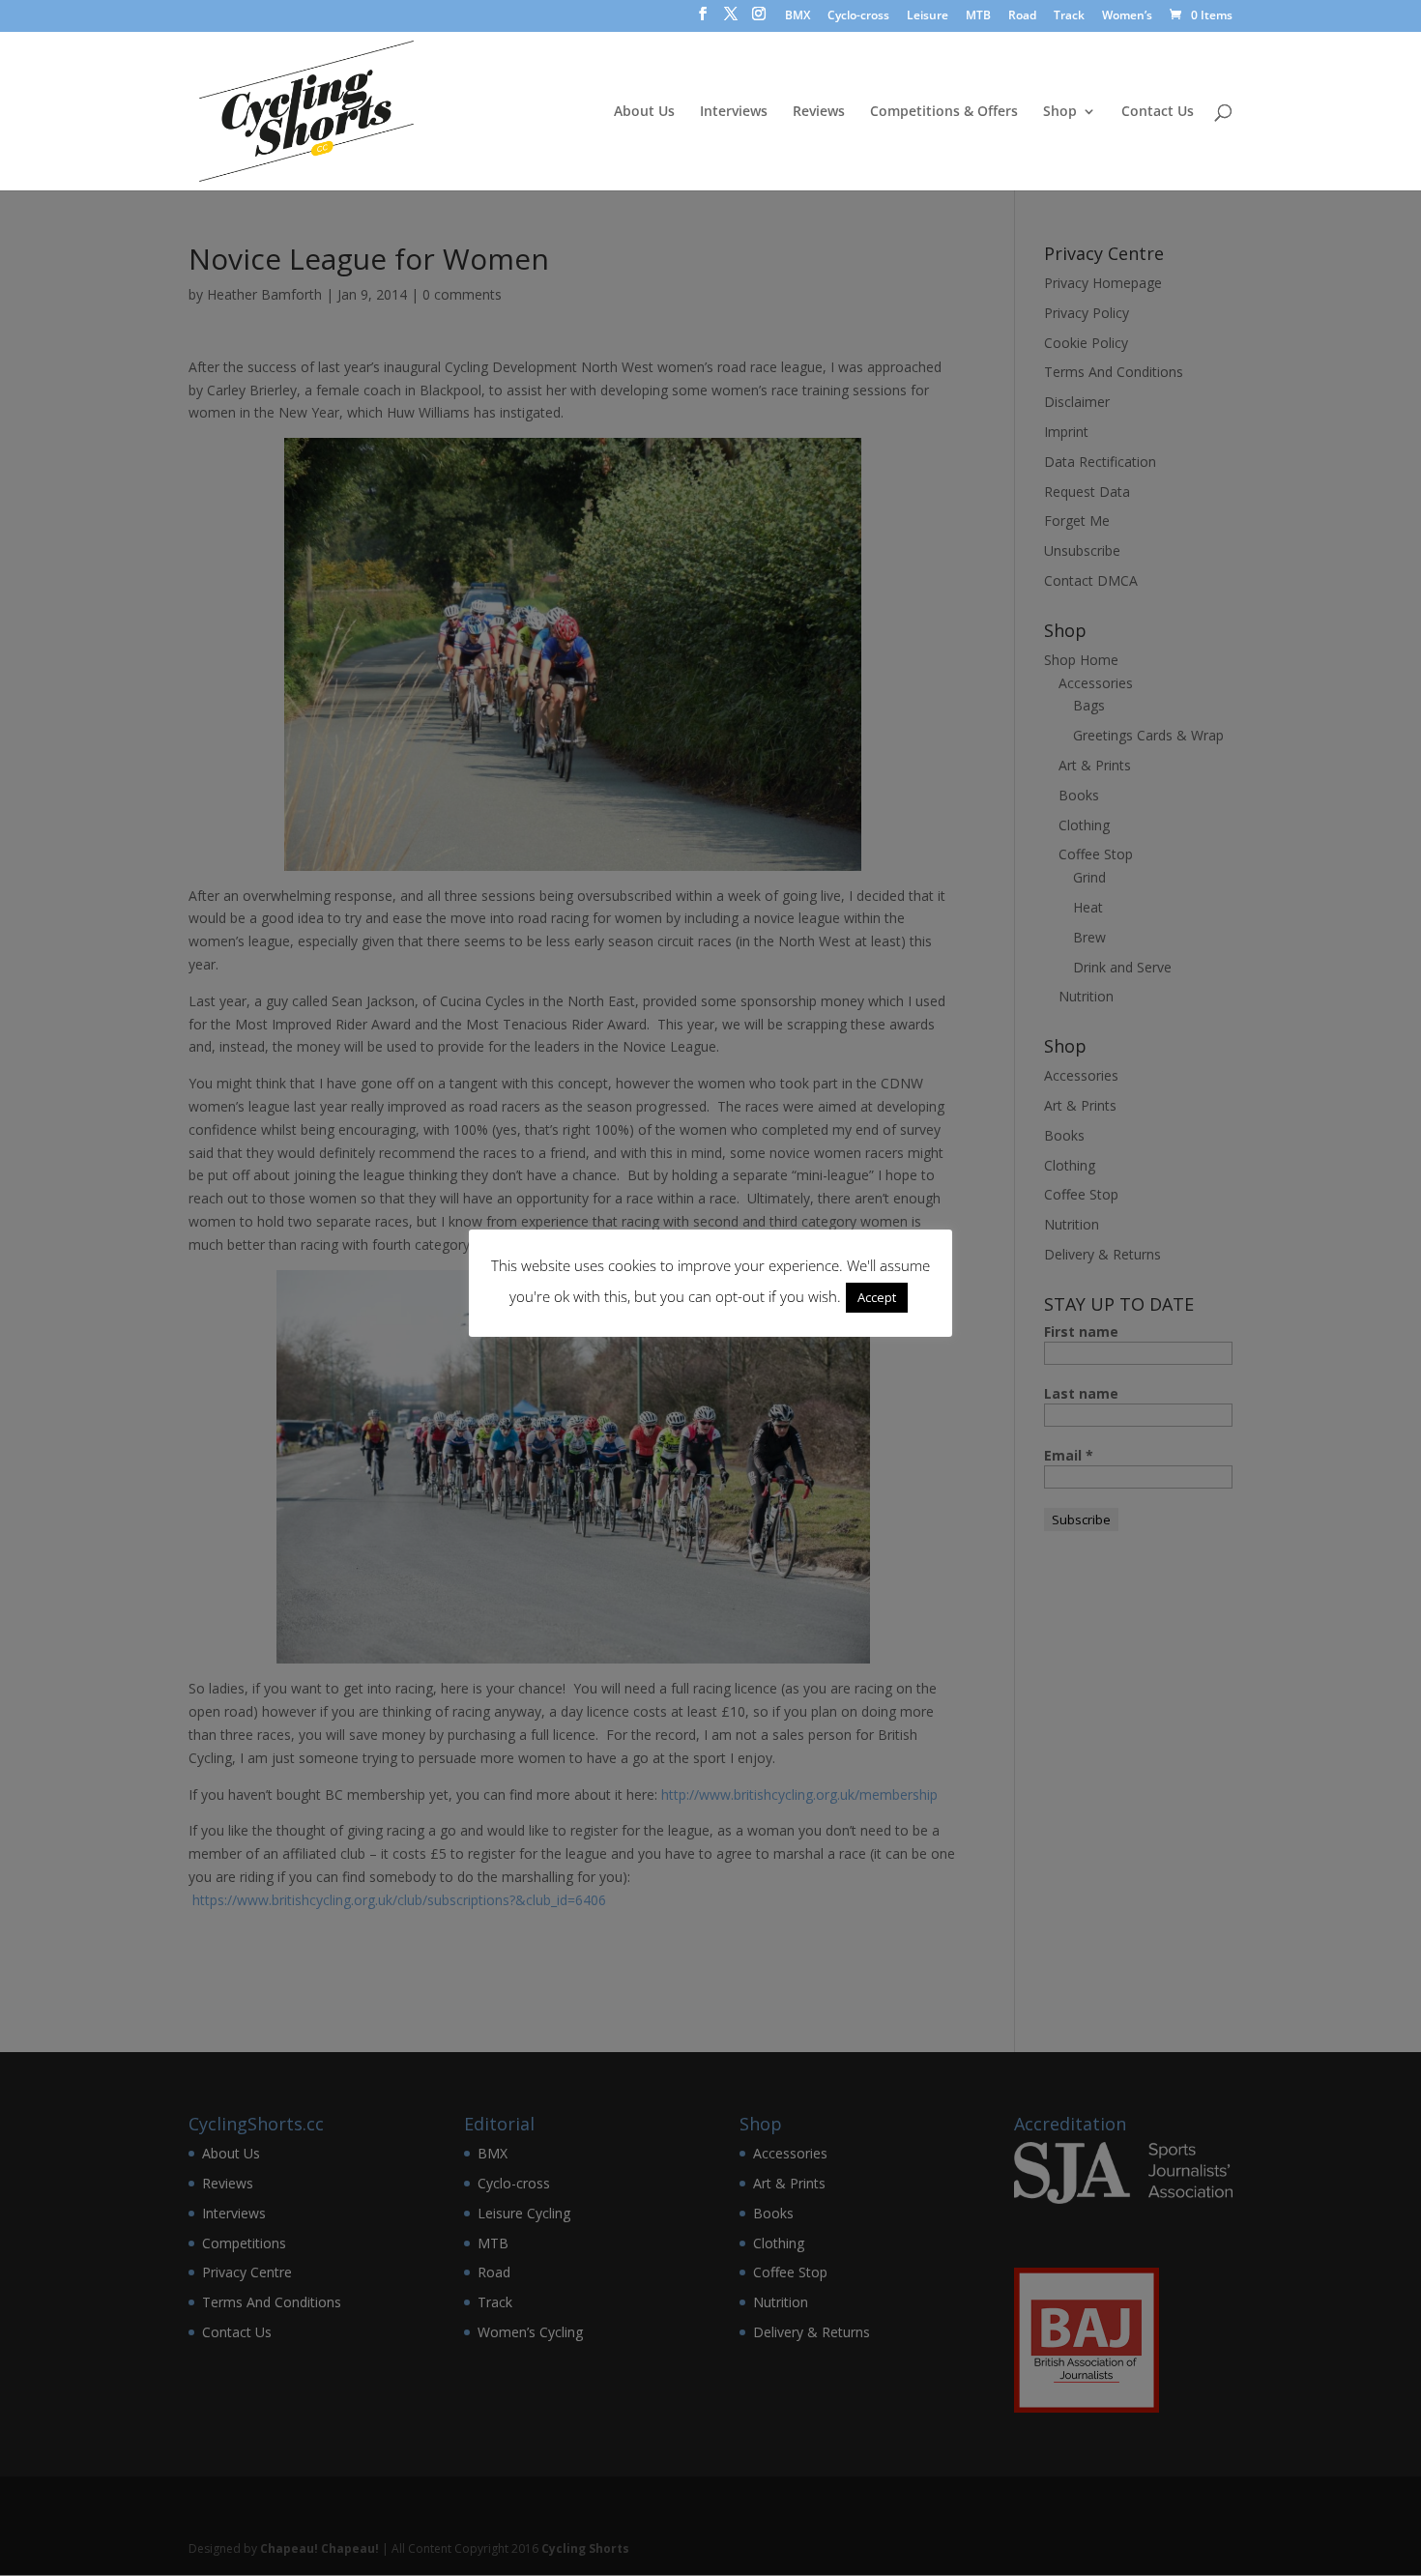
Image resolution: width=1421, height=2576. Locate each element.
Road (1022, 16)
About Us (644, 112)
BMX (797, 16)
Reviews (819, 112)
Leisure (928, 16)
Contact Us (1158, 112)
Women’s (1127, 16)
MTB (978, 16)
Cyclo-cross (858, 16)
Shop (1060, 112)
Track (1069, 16)
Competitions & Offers (944, 112)
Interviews (734, 112)
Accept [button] (877, 1297)
